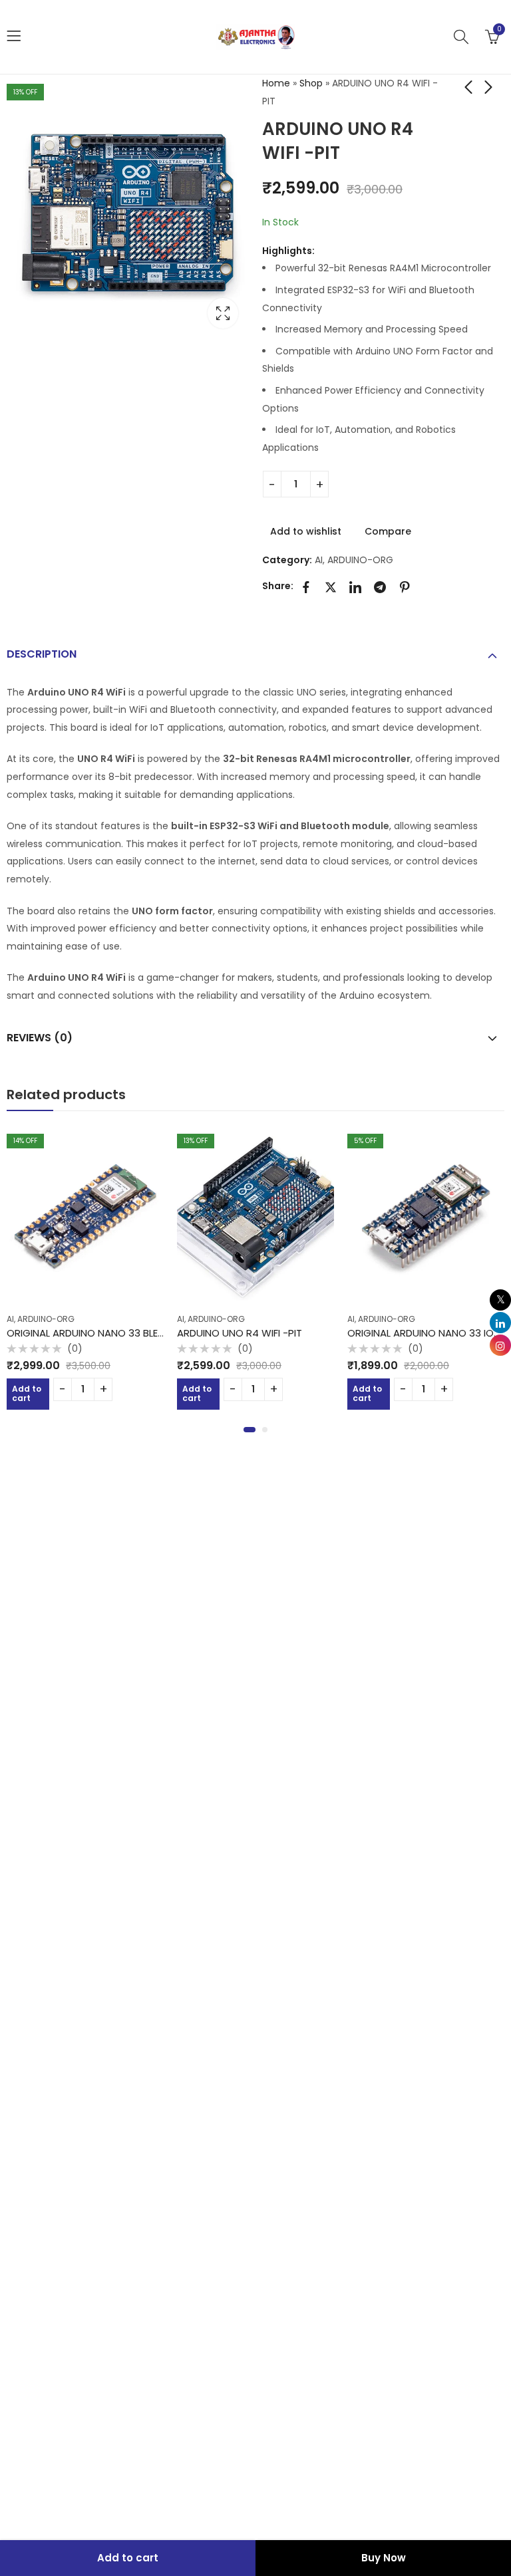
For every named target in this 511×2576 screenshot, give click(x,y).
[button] (250, 1430)
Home (276, 83)
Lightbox (223, 313)
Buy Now (384, 2558)
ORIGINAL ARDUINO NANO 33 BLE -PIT (93, 1333)
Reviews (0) (40, 1038)
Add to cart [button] (27, 1393)
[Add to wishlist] (160, 1130)
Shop (311, 83)
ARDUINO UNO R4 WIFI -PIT (240, 1333)
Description (42, 654)
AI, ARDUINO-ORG (354, 560)
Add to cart (128, 2558)
